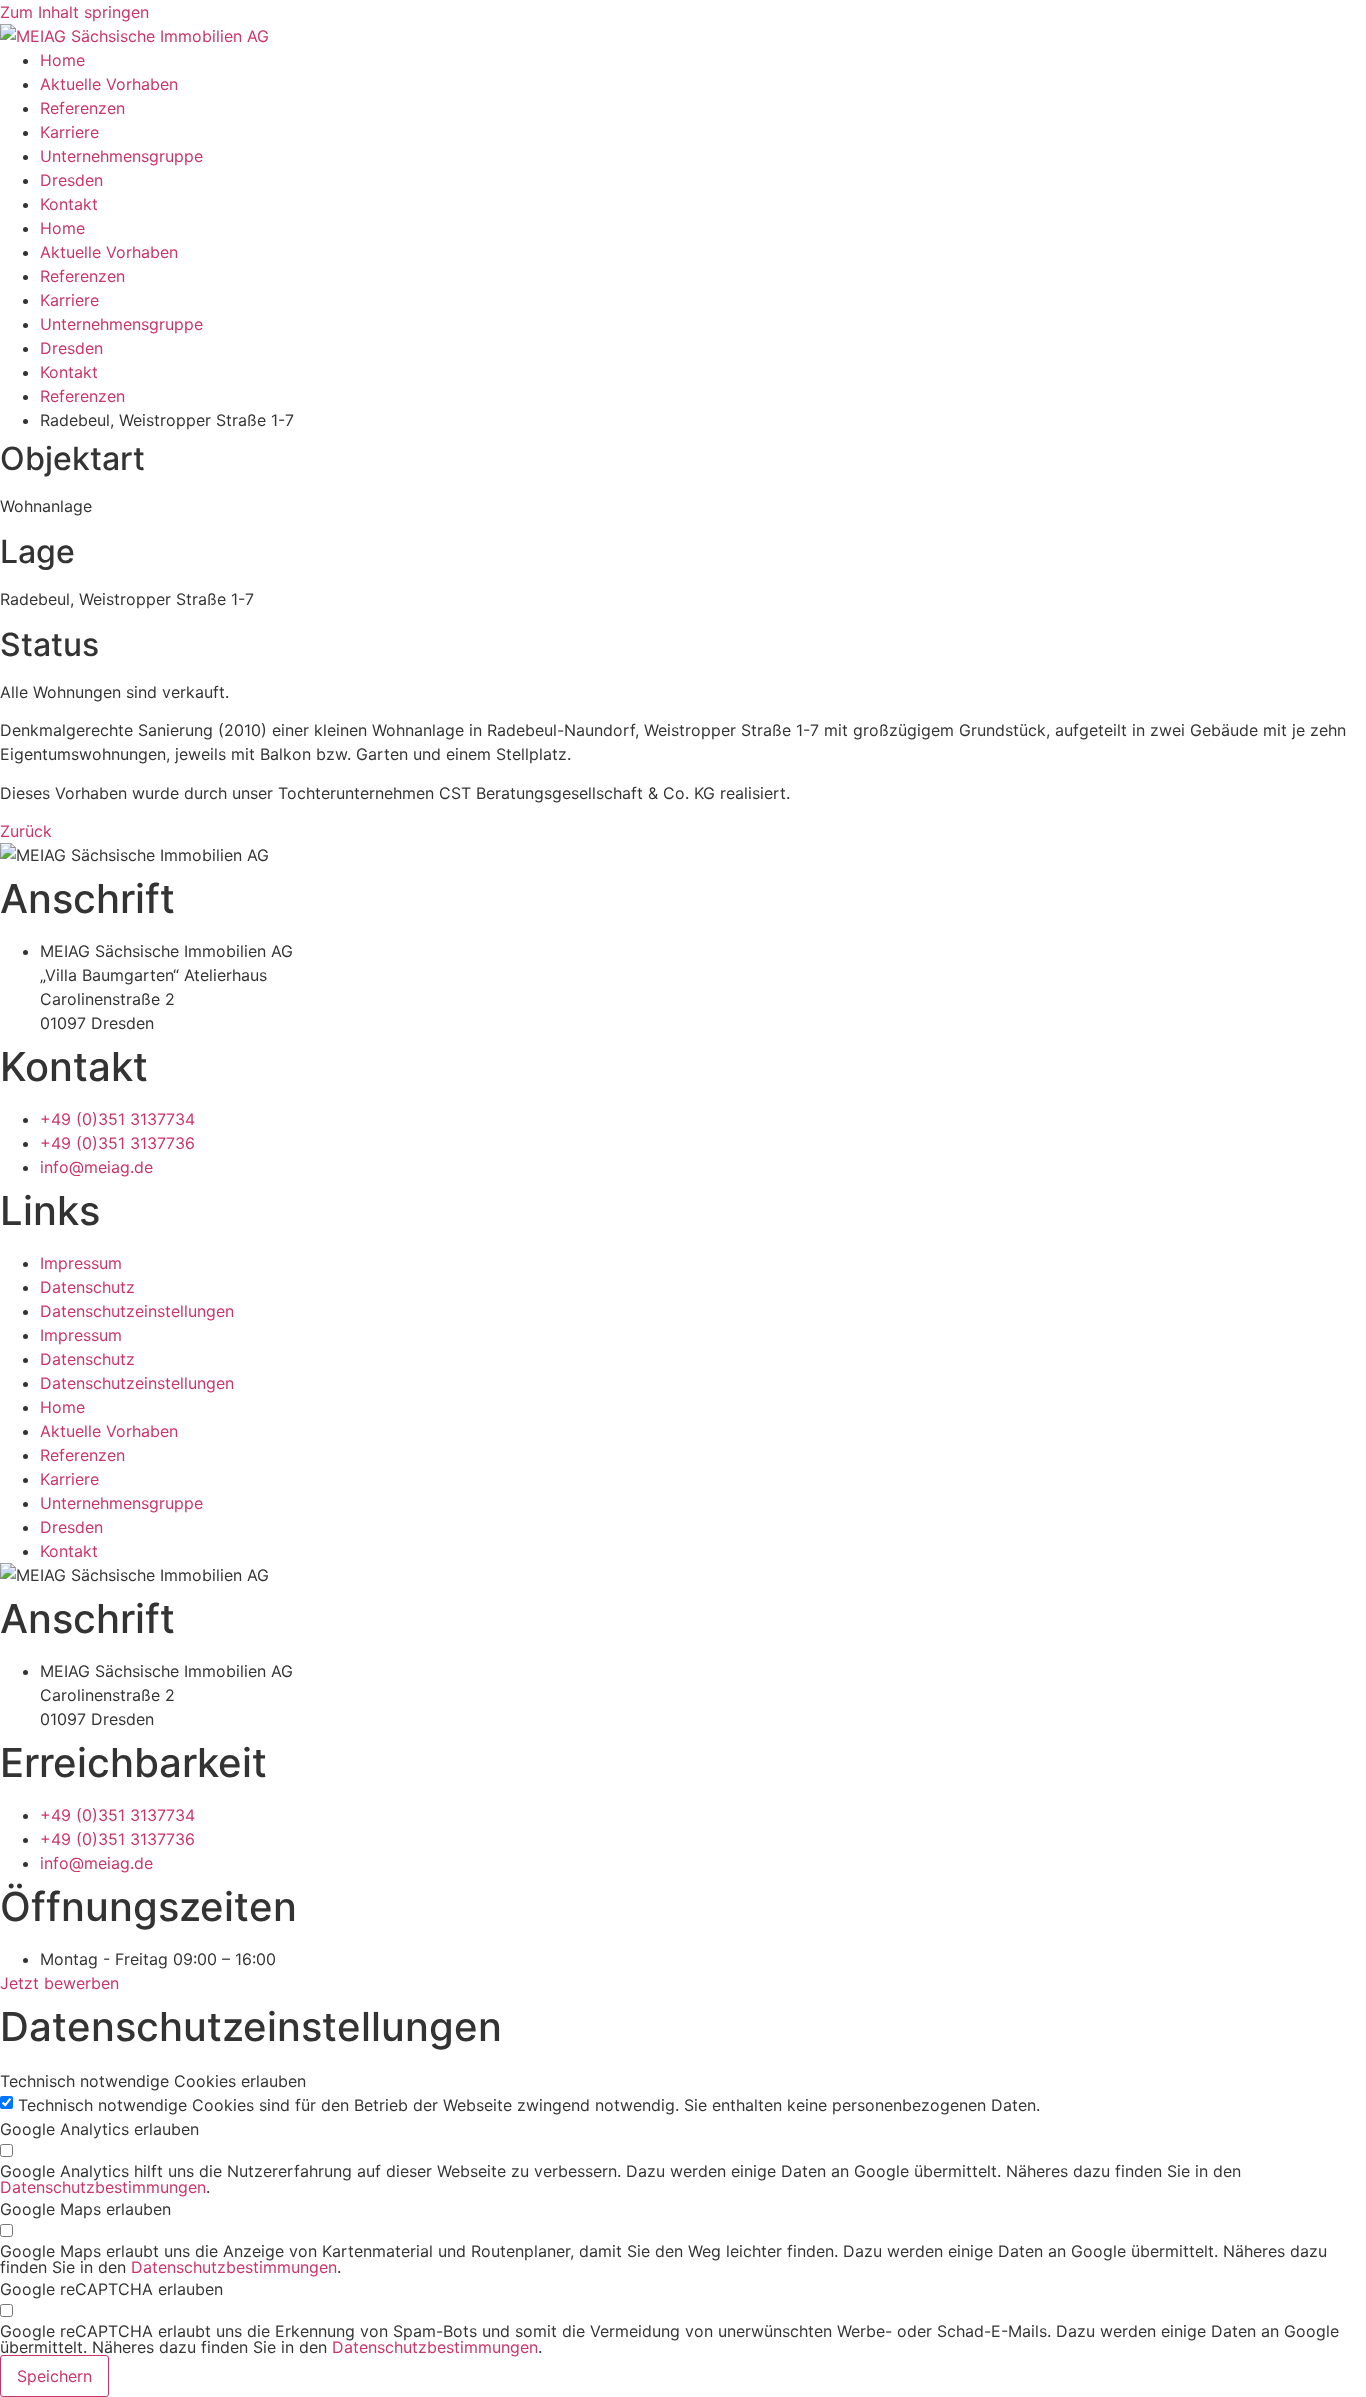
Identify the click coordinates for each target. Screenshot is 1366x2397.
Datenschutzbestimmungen (103, 2187)
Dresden (71, 180)
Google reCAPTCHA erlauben (111, 2289)
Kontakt (69, 204)
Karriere (69, 132)
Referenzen (82, 108)
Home (62, 60)
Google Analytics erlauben (99, 2129)
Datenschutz (87, 1287)
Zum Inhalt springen (74, 12)
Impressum (81, 1263)
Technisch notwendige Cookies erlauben (153, 2081)
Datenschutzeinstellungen (137, 1311)
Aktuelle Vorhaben (109, 84)
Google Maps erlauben (85, 2209)
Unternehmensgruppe (121, 156)
